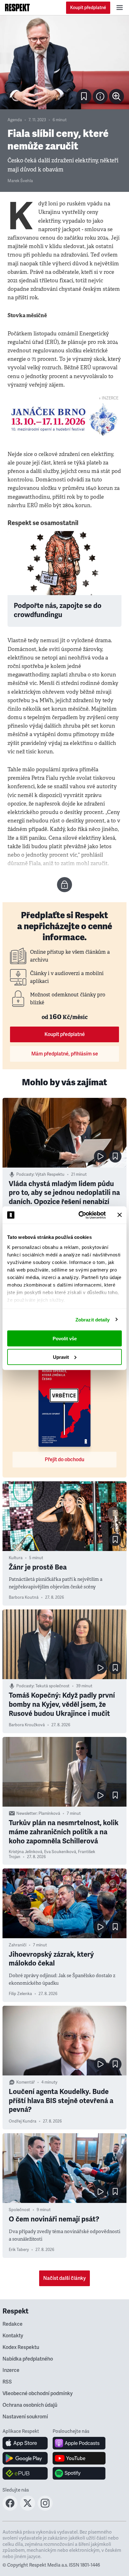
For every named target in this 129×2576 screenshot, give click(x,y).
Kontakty (13, 2336)
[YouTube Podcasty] (79, 2458)
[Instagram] (45, 2509)
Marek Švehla (20, 181)
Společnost (19, 2210)
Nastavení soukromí (25, 2417)
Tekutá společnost (52, 1686)
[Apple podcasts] (79, 2443)
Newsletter (26, 1814)
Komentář (26, 2082)
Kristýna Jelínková (26, 1852)
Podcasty (25, 1174)
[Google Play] (25, 2458)
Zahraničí (18, 1945)
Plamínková (49, 1814)
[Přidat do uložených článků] (115, 1156)
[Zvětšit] (64, 62)
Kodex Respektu (21, 2347)
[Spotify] (79, 2473)
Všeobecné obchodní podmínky (38, 2394)
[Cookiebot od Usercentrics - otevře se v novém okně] (80, 1215)
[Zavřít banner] (120, 1215)
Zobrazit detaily (93, 1319)
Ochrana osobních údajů (30, 2405)
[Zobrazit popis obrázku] (100, 96)
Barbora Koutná (24, 1597)
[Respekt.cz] (17, 8)
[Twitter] (28, 2509)
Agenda (15, 120)
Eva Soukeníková (60, 1852)
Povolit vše (65, 1339)
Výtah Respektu (50, 1174)
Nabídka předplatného (28, 2359)
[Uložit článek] (84, 96)
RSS (7, 2382)
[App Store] (25, 2443)
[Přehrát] (100, 1156)
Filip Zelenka (20, 1994)
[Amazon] (25, 2473)
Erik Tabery (19, 2250)
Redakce (13, 2324)
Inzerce (11, 2370)
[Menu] (120, 8)
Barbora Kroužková (27, 1725)
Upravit (61, 1357)
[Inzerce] (64, 420)
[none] (116, 96)
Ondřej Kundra (23, 2121)
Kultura (16, 1558)
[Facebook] (10, 2509)
